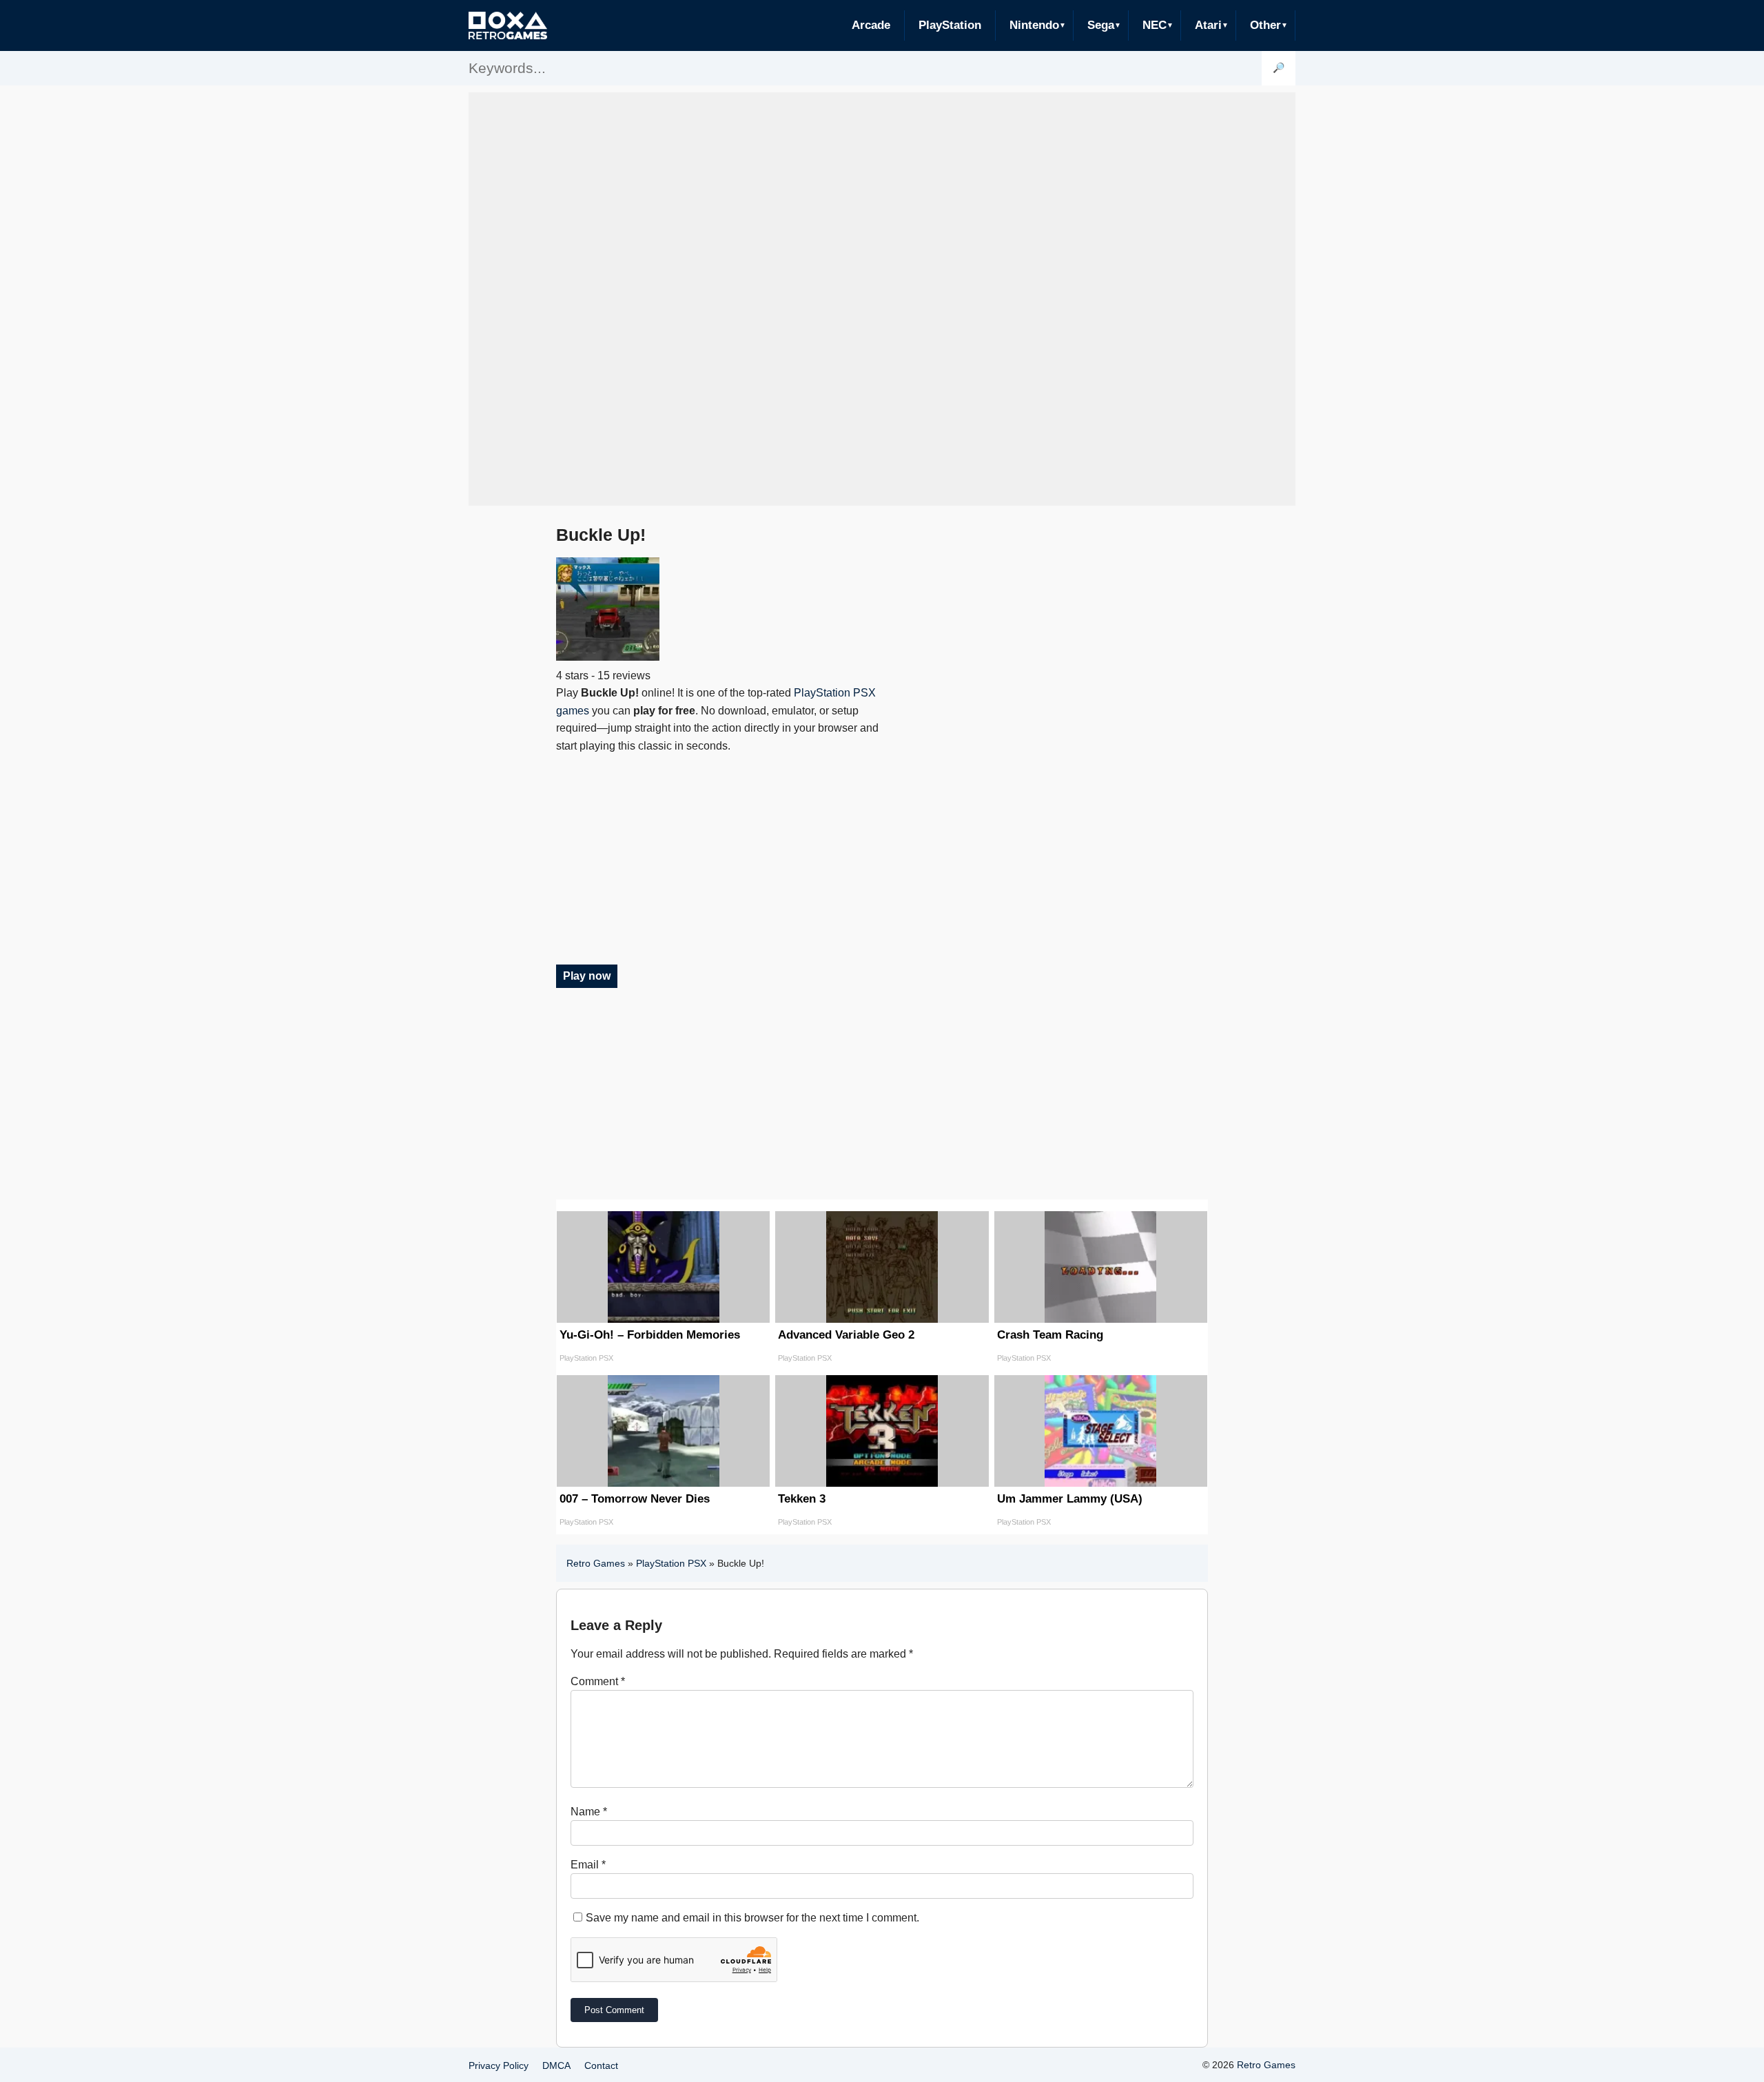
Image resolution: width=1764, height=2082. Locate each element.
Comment (598, 1681)
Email (588, 1865)
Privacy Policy (499, 2065)
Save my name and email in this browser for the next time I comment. (752, 1918)
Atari (1208, 25)
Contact (601, 2065)
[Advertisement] (882, 299)
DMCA (556, 2065)
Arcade (871, 25)
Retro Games (596, 1563)
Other (1265, 25)
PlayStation (950, 25)
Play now (587, 976)
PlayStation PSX (671, 1563)
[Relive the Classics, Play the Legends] (508, 25)
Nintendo (1034, 25)
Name (589, 1812)
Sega (1101, 25)
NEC (1155, 25)
